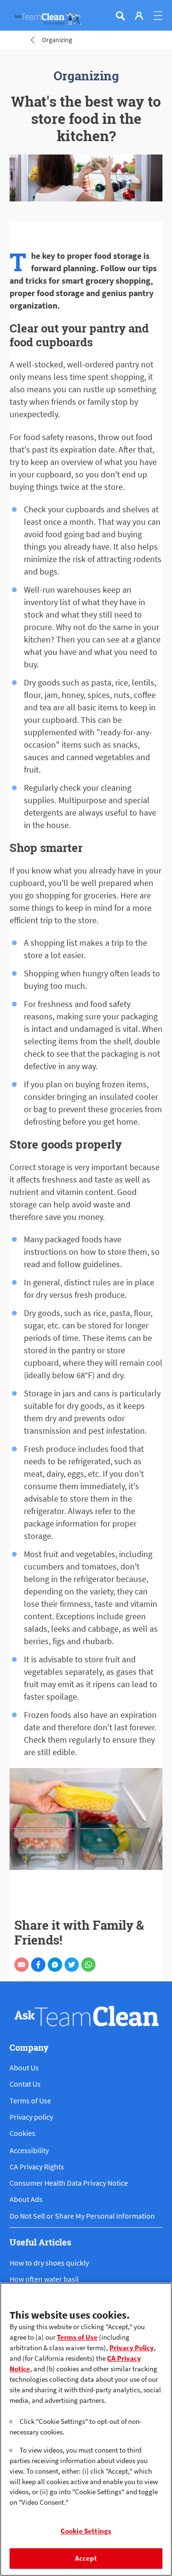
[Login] (139, 16)
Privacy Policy (132, 2348)
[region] (86, 2429)
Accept (86, 2558)
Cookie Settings (86, 2531)
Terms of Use (77, 2337)
